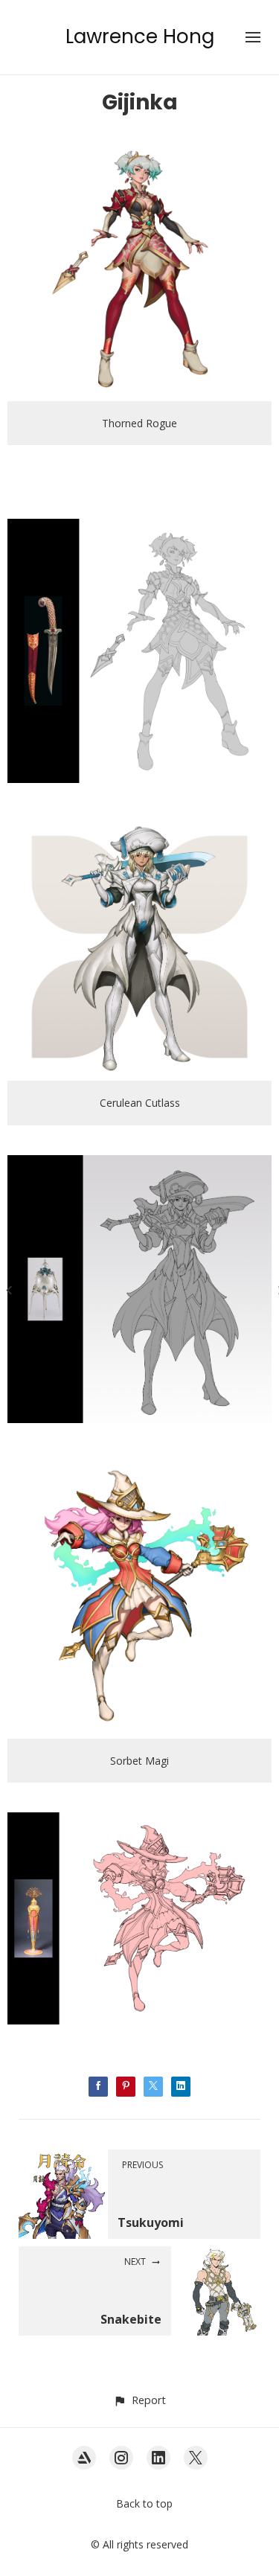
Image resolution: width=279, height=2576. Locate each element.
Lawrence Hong (140, 36)
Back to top (144, 2503)
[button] (139, 2400)
